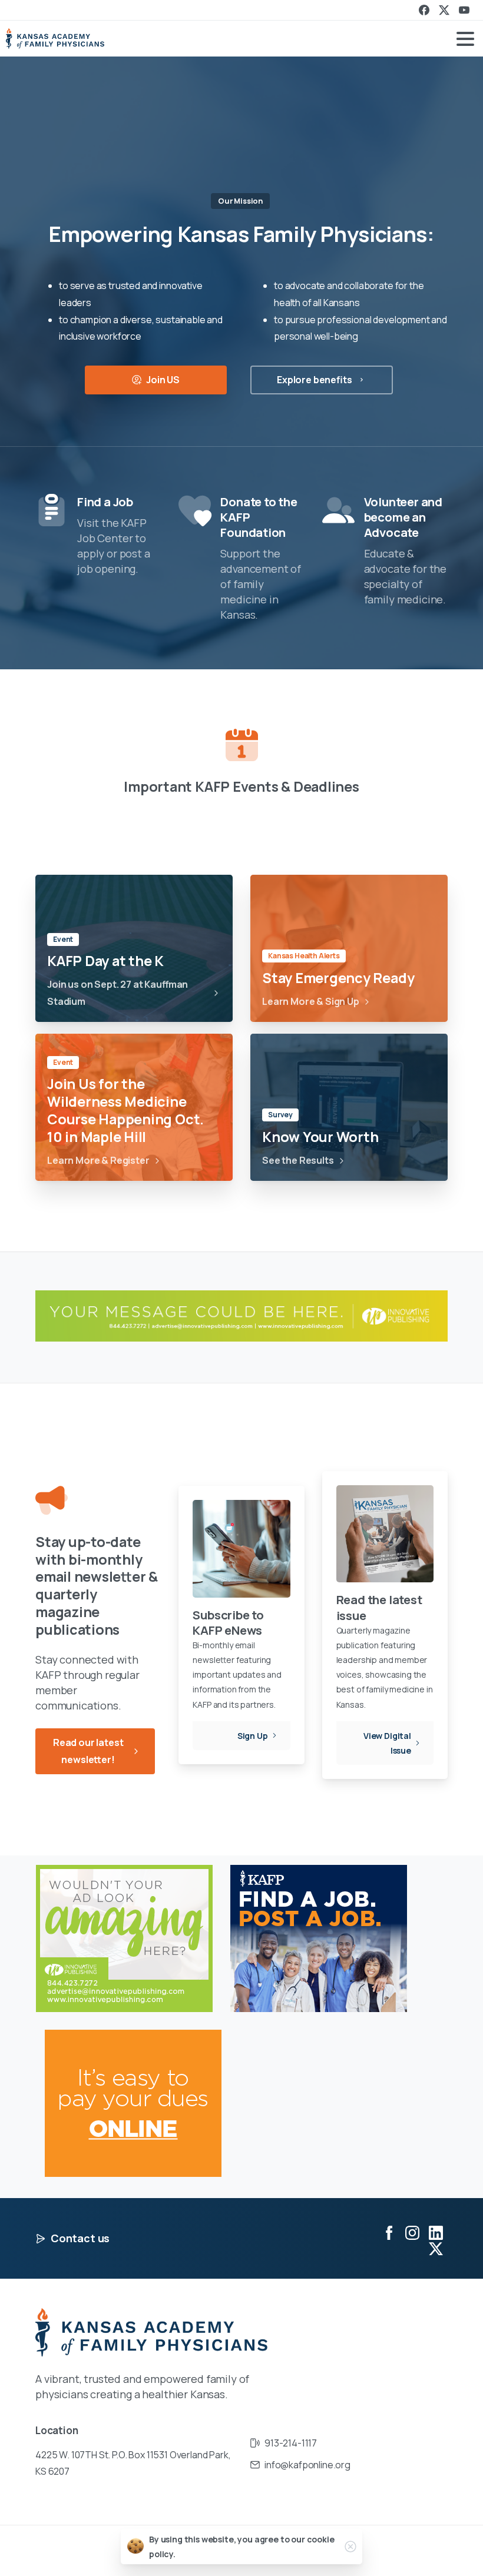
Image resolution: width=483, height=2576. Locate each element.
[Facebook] (424, 10)
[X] (444, 10)
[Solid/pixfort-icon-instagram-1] (412, 2233)
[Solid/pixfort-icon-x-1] (436, 2248)
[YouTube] (464, 10)
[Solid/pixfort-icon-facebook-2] (389, 2233)
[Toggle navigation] (465, 39)
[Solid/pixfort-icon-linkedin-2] (436, 2233)
